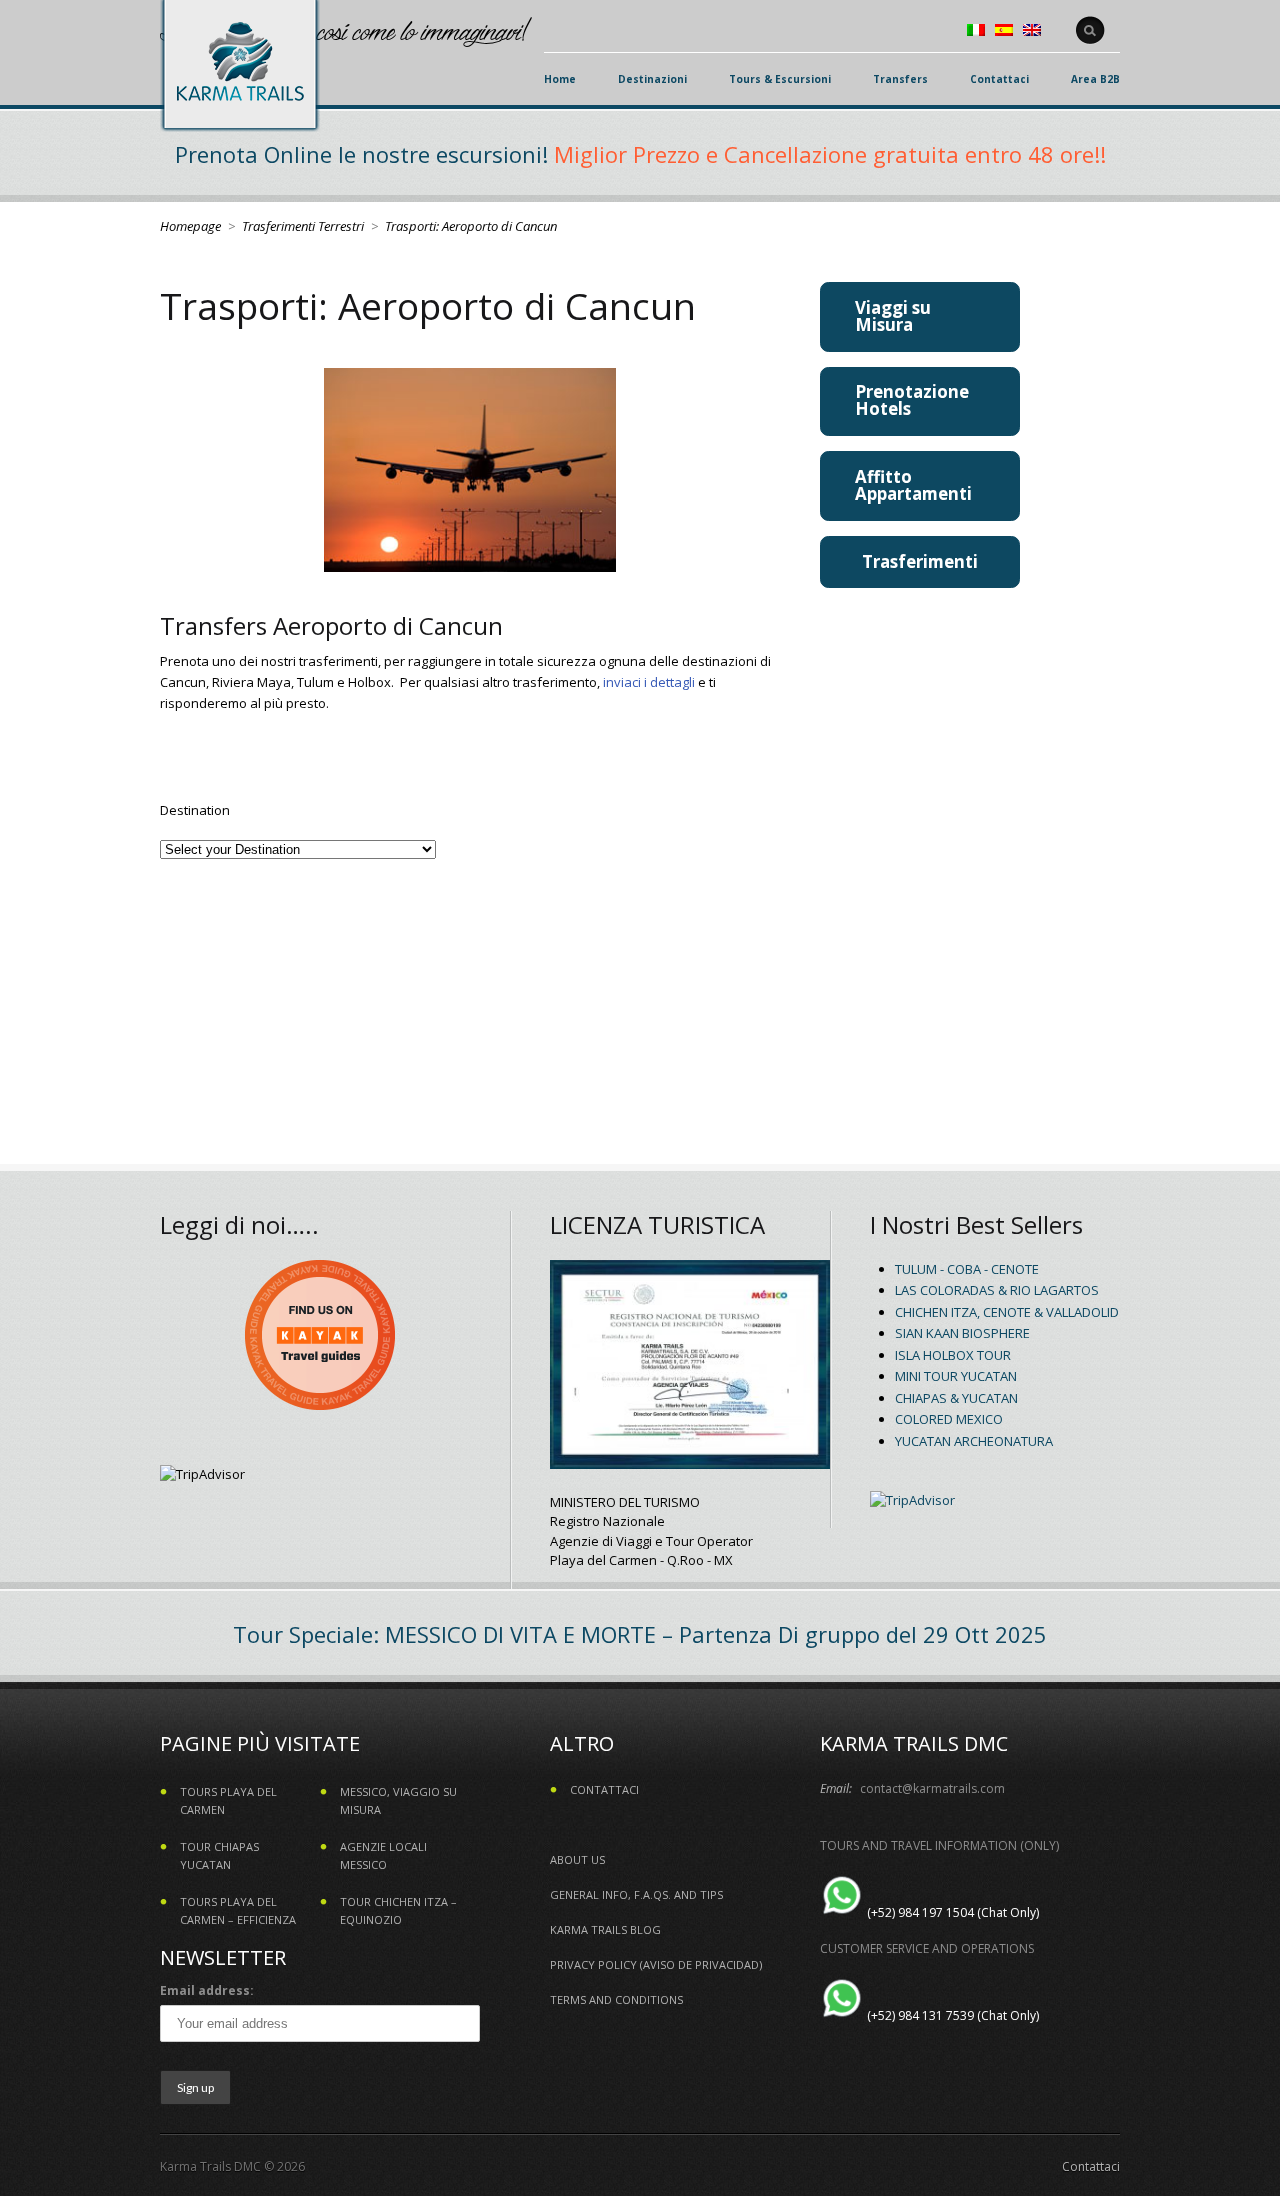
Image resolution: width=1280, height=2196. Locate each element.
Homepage (190, 226)
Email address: (207, 1990)
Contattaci (1091, 2166)
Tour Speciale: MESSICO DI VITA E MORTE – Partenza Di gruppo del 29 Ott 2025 (640, 1634)
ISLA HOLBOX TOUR (953, 1355)
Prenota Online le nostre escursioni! (361, 154)
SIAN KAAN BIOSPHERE (962, 1333)
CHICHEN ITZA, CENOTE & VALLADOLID (1007, 1312)
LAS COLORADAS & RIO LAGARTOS (997, 1290)
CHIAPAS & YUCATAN (956, 1398)
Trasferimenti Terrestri (303, 226)
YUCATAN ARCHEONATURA (974, 1441)
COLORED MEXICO (949, 1419)
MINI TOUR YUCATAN (956, 1376)
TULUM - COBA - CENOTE (967, 1269)
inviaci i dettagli (649, 682)
